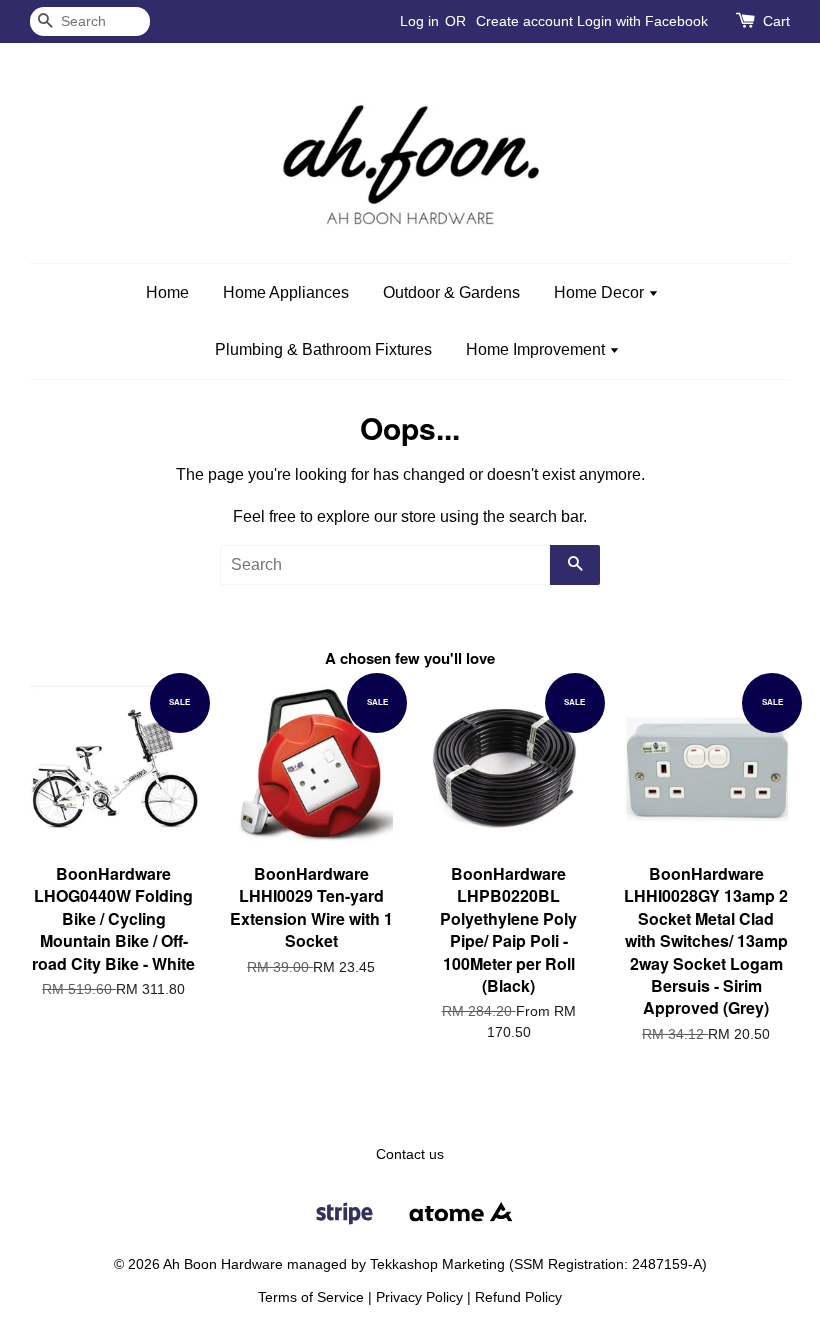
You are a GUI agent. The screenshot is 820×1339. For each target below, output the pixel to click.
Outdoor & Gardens (451, 292)
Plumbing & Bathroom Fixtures (323, 349)
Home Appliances (286, 292)
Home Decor (601, 292)
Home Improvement (537, 349)
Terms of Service (311, 1297)
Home (167, 292)
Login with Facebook (642, 21)
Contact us (410, 1154)
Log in (419, 21)
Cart (776, 21)
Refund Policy (518, 1297)
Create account (524, 21)
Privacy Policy (419, 1297)
